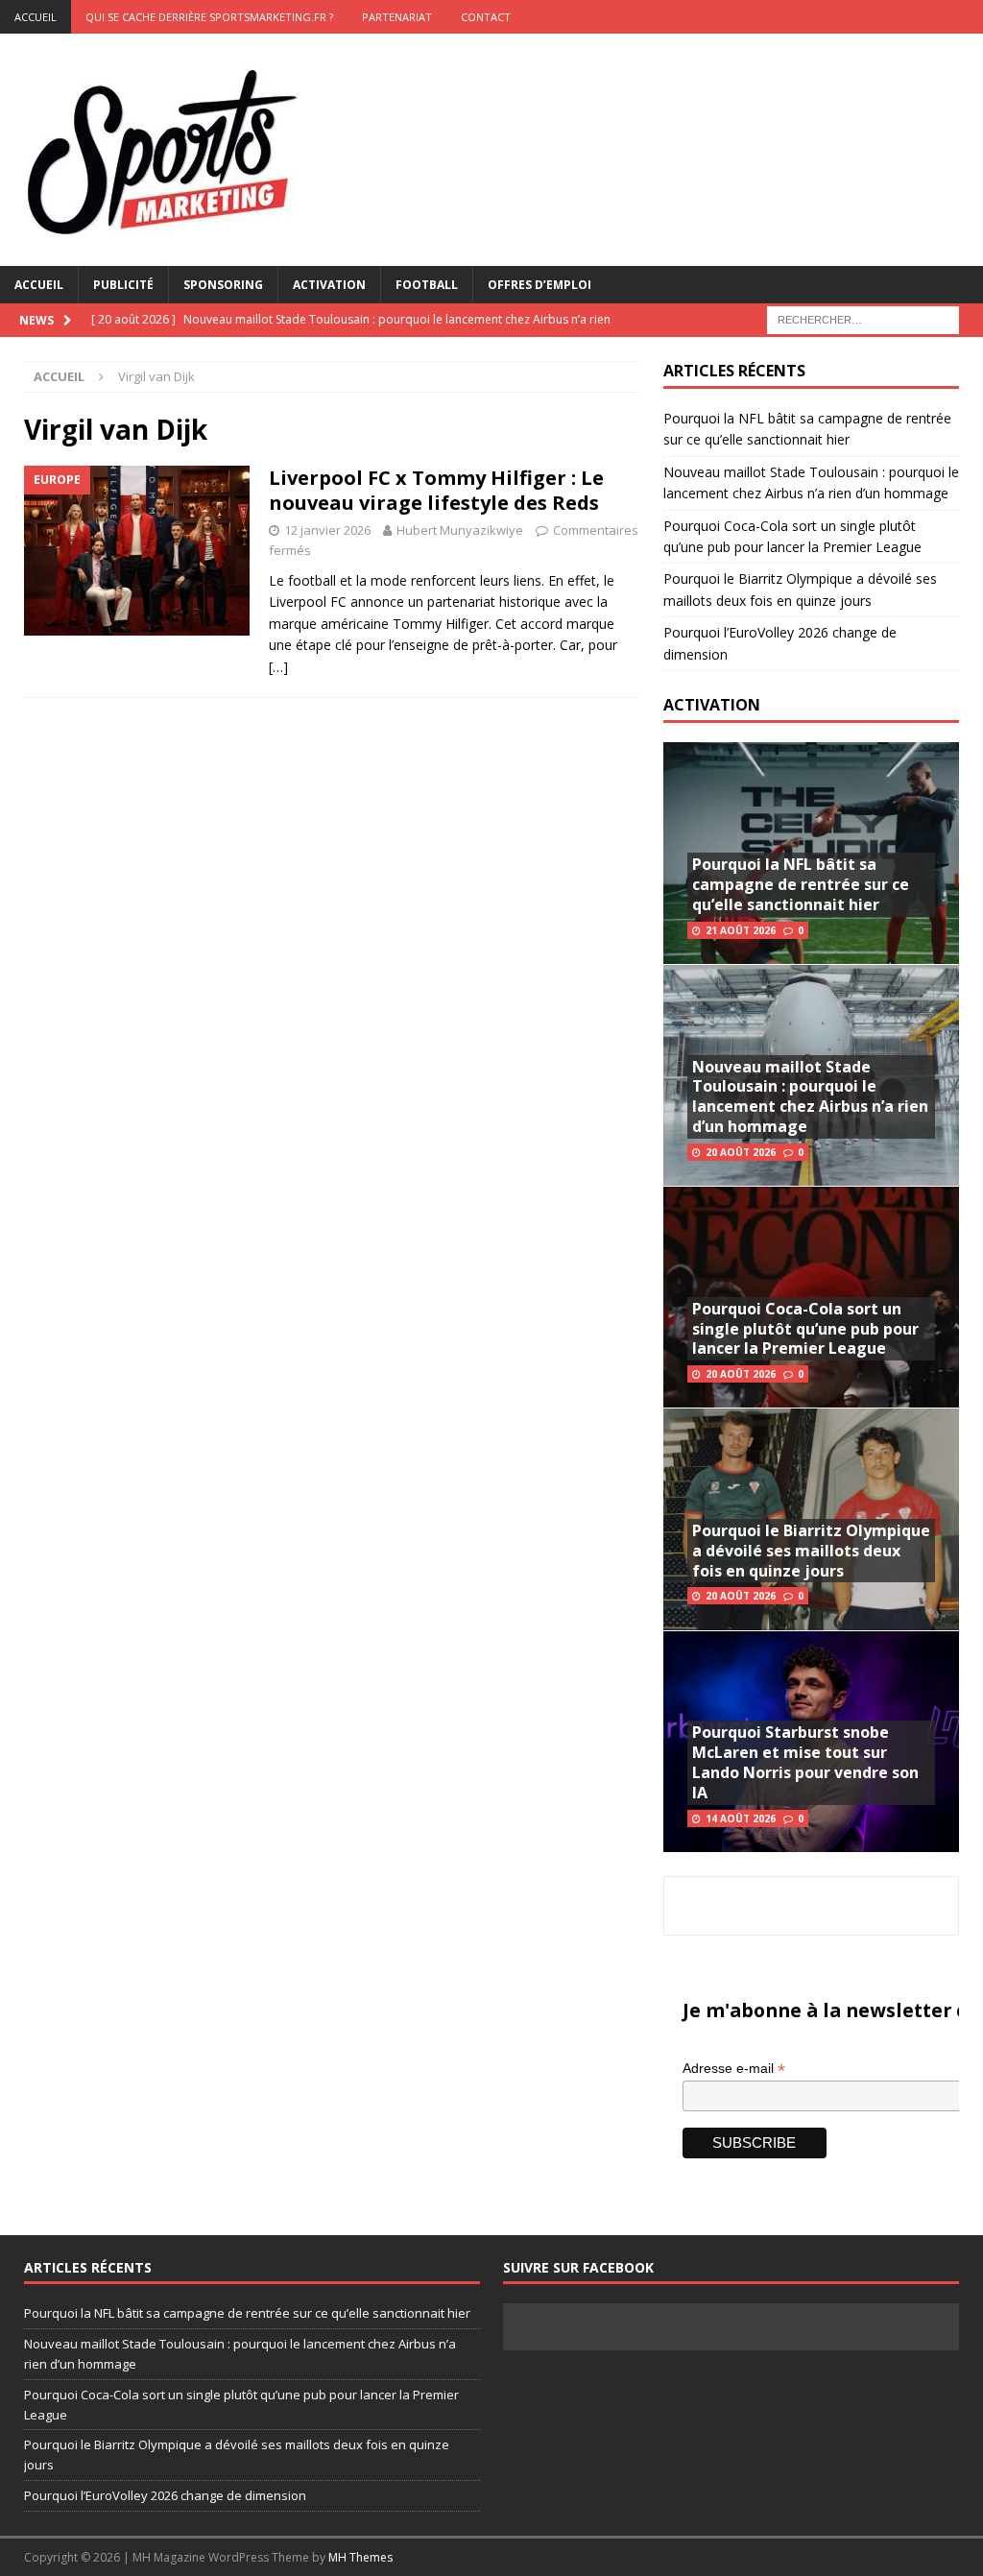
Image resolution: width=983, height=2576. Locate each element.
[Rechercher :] (863, 318)
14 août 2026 (741, 1818)
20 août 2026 (741, 1152)
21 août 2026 (741, 930)
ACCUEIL (36, 17)
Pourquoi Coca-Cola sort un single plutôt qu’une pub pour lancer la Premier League (805, 1329)
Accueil (39, 285)
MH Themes (360, 2557)
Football (427, 285)
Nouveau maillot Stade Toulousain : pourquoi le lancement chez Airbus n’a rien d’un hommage (810, 1096)
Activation (329, 285)
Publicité (123, 285)
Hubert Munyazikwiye (460, 530)
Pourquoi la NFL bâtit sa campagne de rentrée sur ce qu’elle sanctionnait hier (801, 884)
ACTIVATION (712, 705)
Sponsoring (223, 285)
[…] (278, 667)
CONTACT (486, 17)
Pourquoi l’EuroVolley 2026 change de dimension (165, 2495)
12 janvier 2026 (327, 530)
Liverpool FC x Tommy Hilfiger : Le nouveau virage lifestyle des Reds (436, 490)
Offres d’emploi (539, 285)
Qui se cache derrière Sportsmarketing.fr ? (209, 17)
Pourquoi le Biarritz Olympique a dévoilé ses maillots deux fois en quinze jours (811, 1551)
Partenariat (397, 17)
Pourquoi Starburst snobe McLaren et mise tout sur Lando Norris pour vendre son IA (805, 1762)
